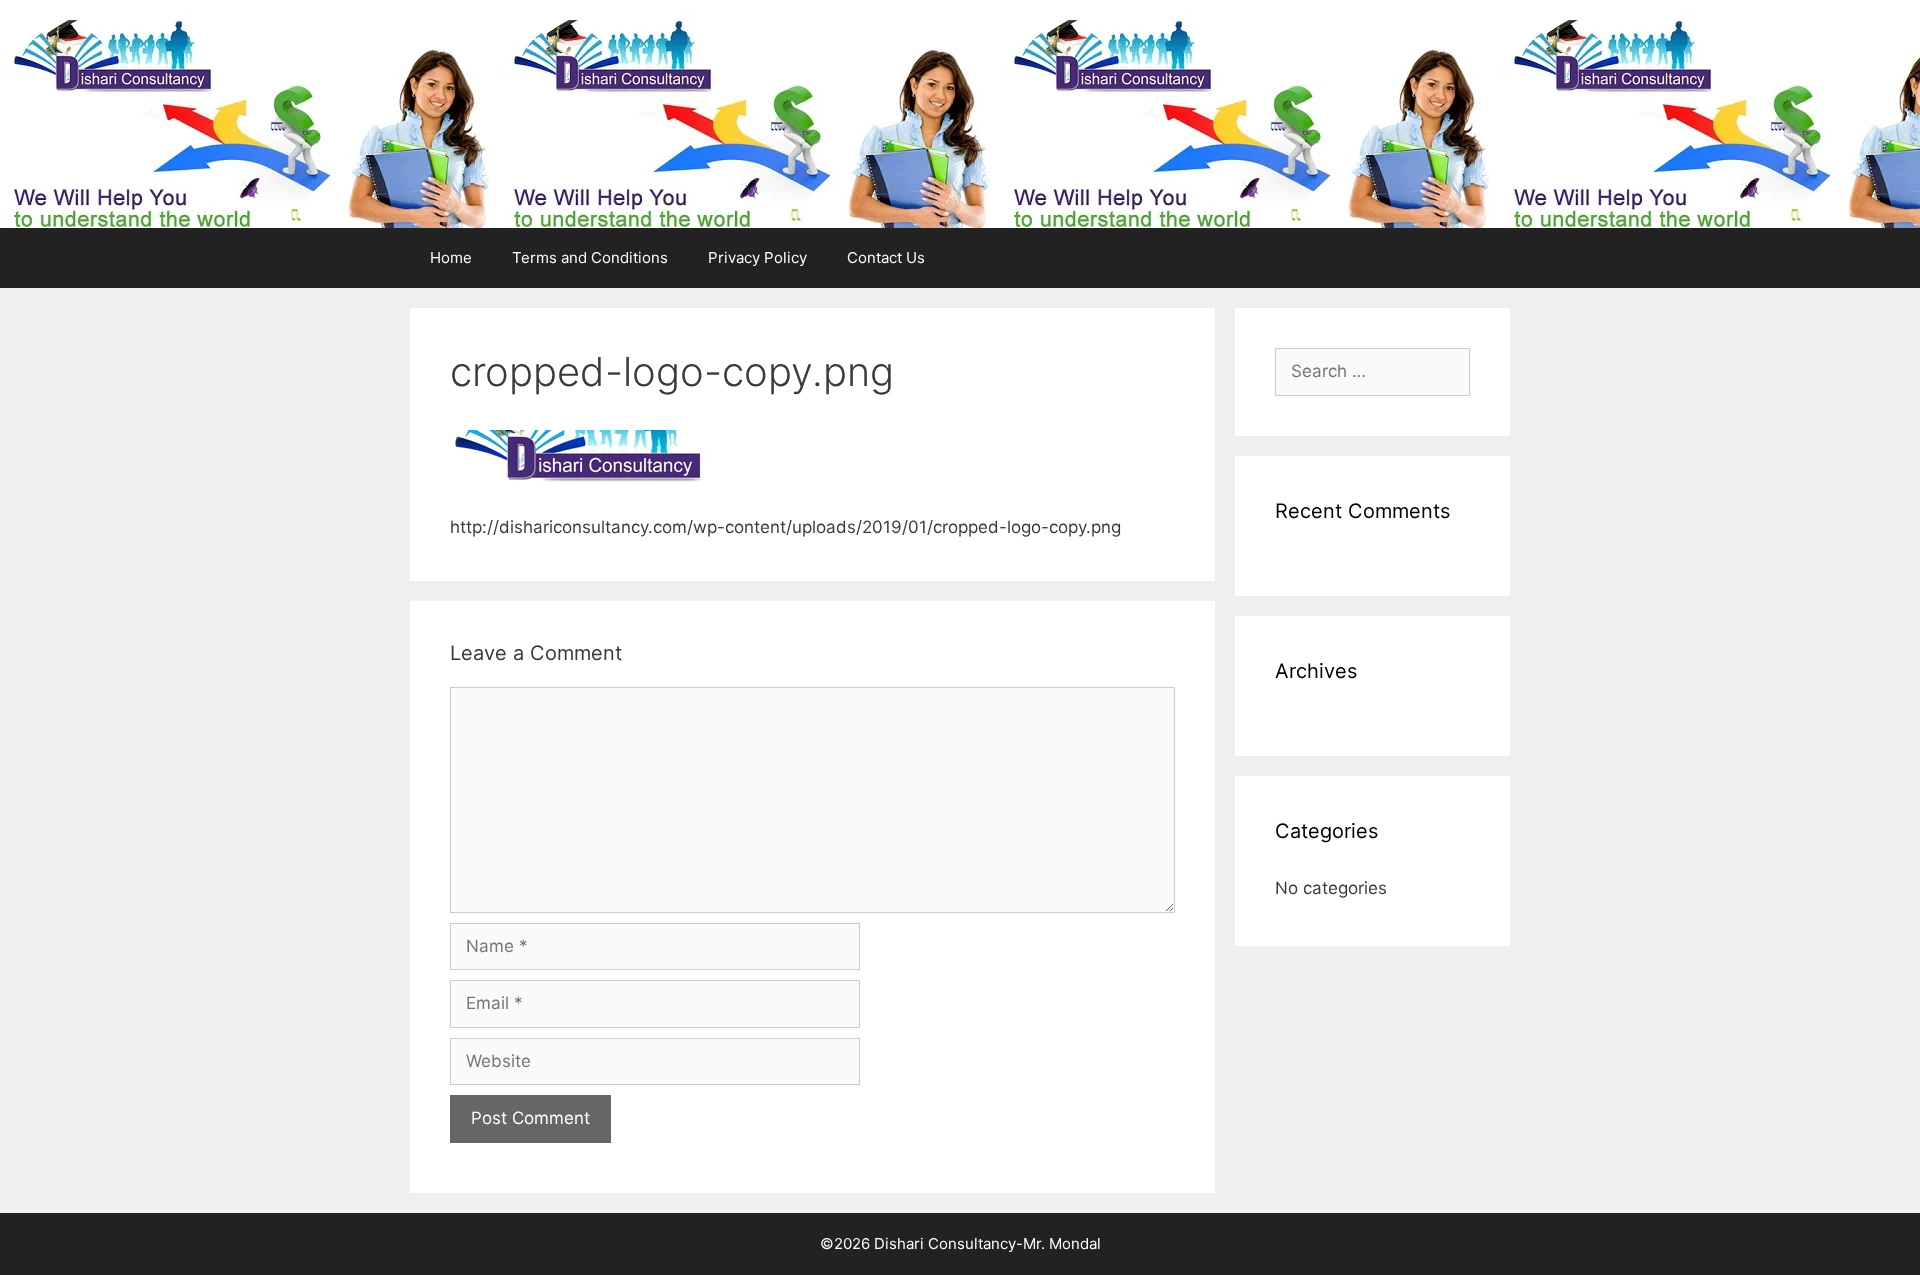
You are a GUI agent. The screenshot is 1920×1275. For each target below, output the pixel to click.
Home (451, 257)
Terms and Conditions (590, 257)
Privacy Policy (757, 257)
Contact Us (886, 257)
